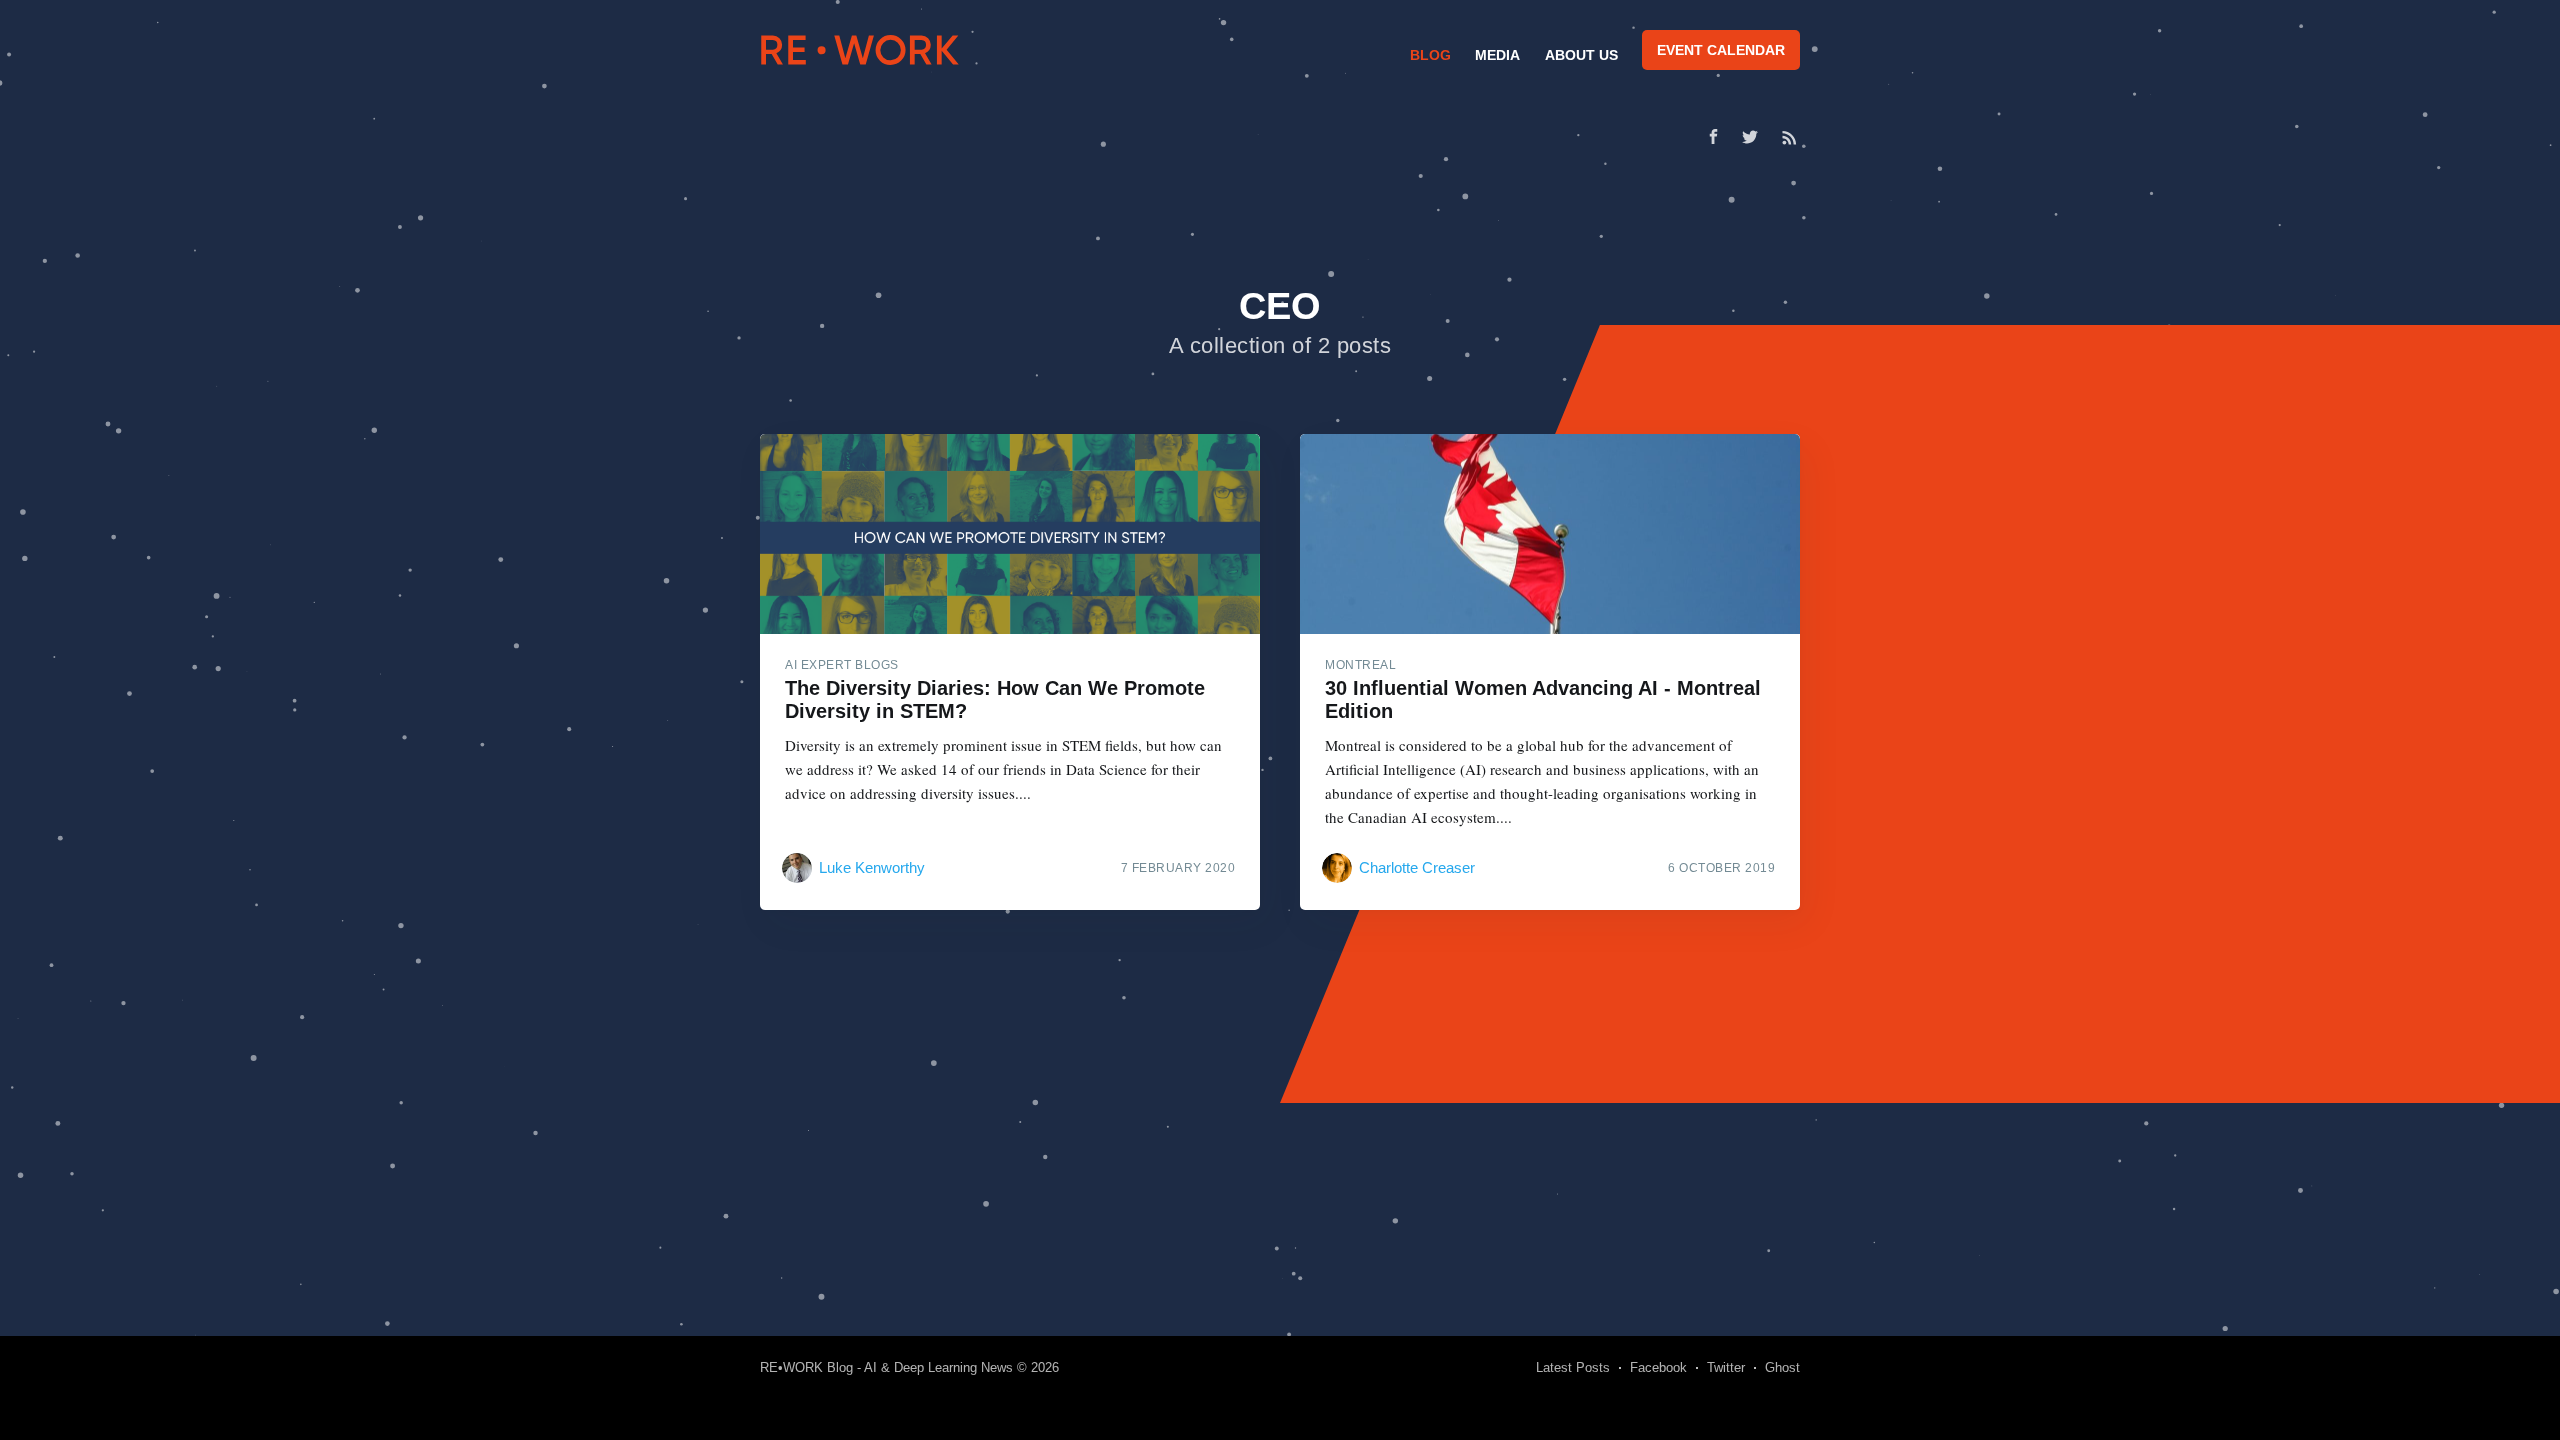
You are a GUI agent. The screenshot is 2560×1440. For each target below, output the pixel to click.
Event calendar (1721, 50)
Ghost (1782, 1367)
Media (1497, 55)
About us (1581, 55)
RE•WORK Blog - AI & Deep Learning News (886, 1367)
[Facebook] (1713, 136)
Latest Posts (1573, 1367)
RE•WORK (860, 50)
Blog (1430, 55)
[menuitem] (1428, 55)
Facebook (1658, 1367)
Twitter (1726, 1367)
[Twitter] (1755, 137)
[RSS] (1789, 137)
